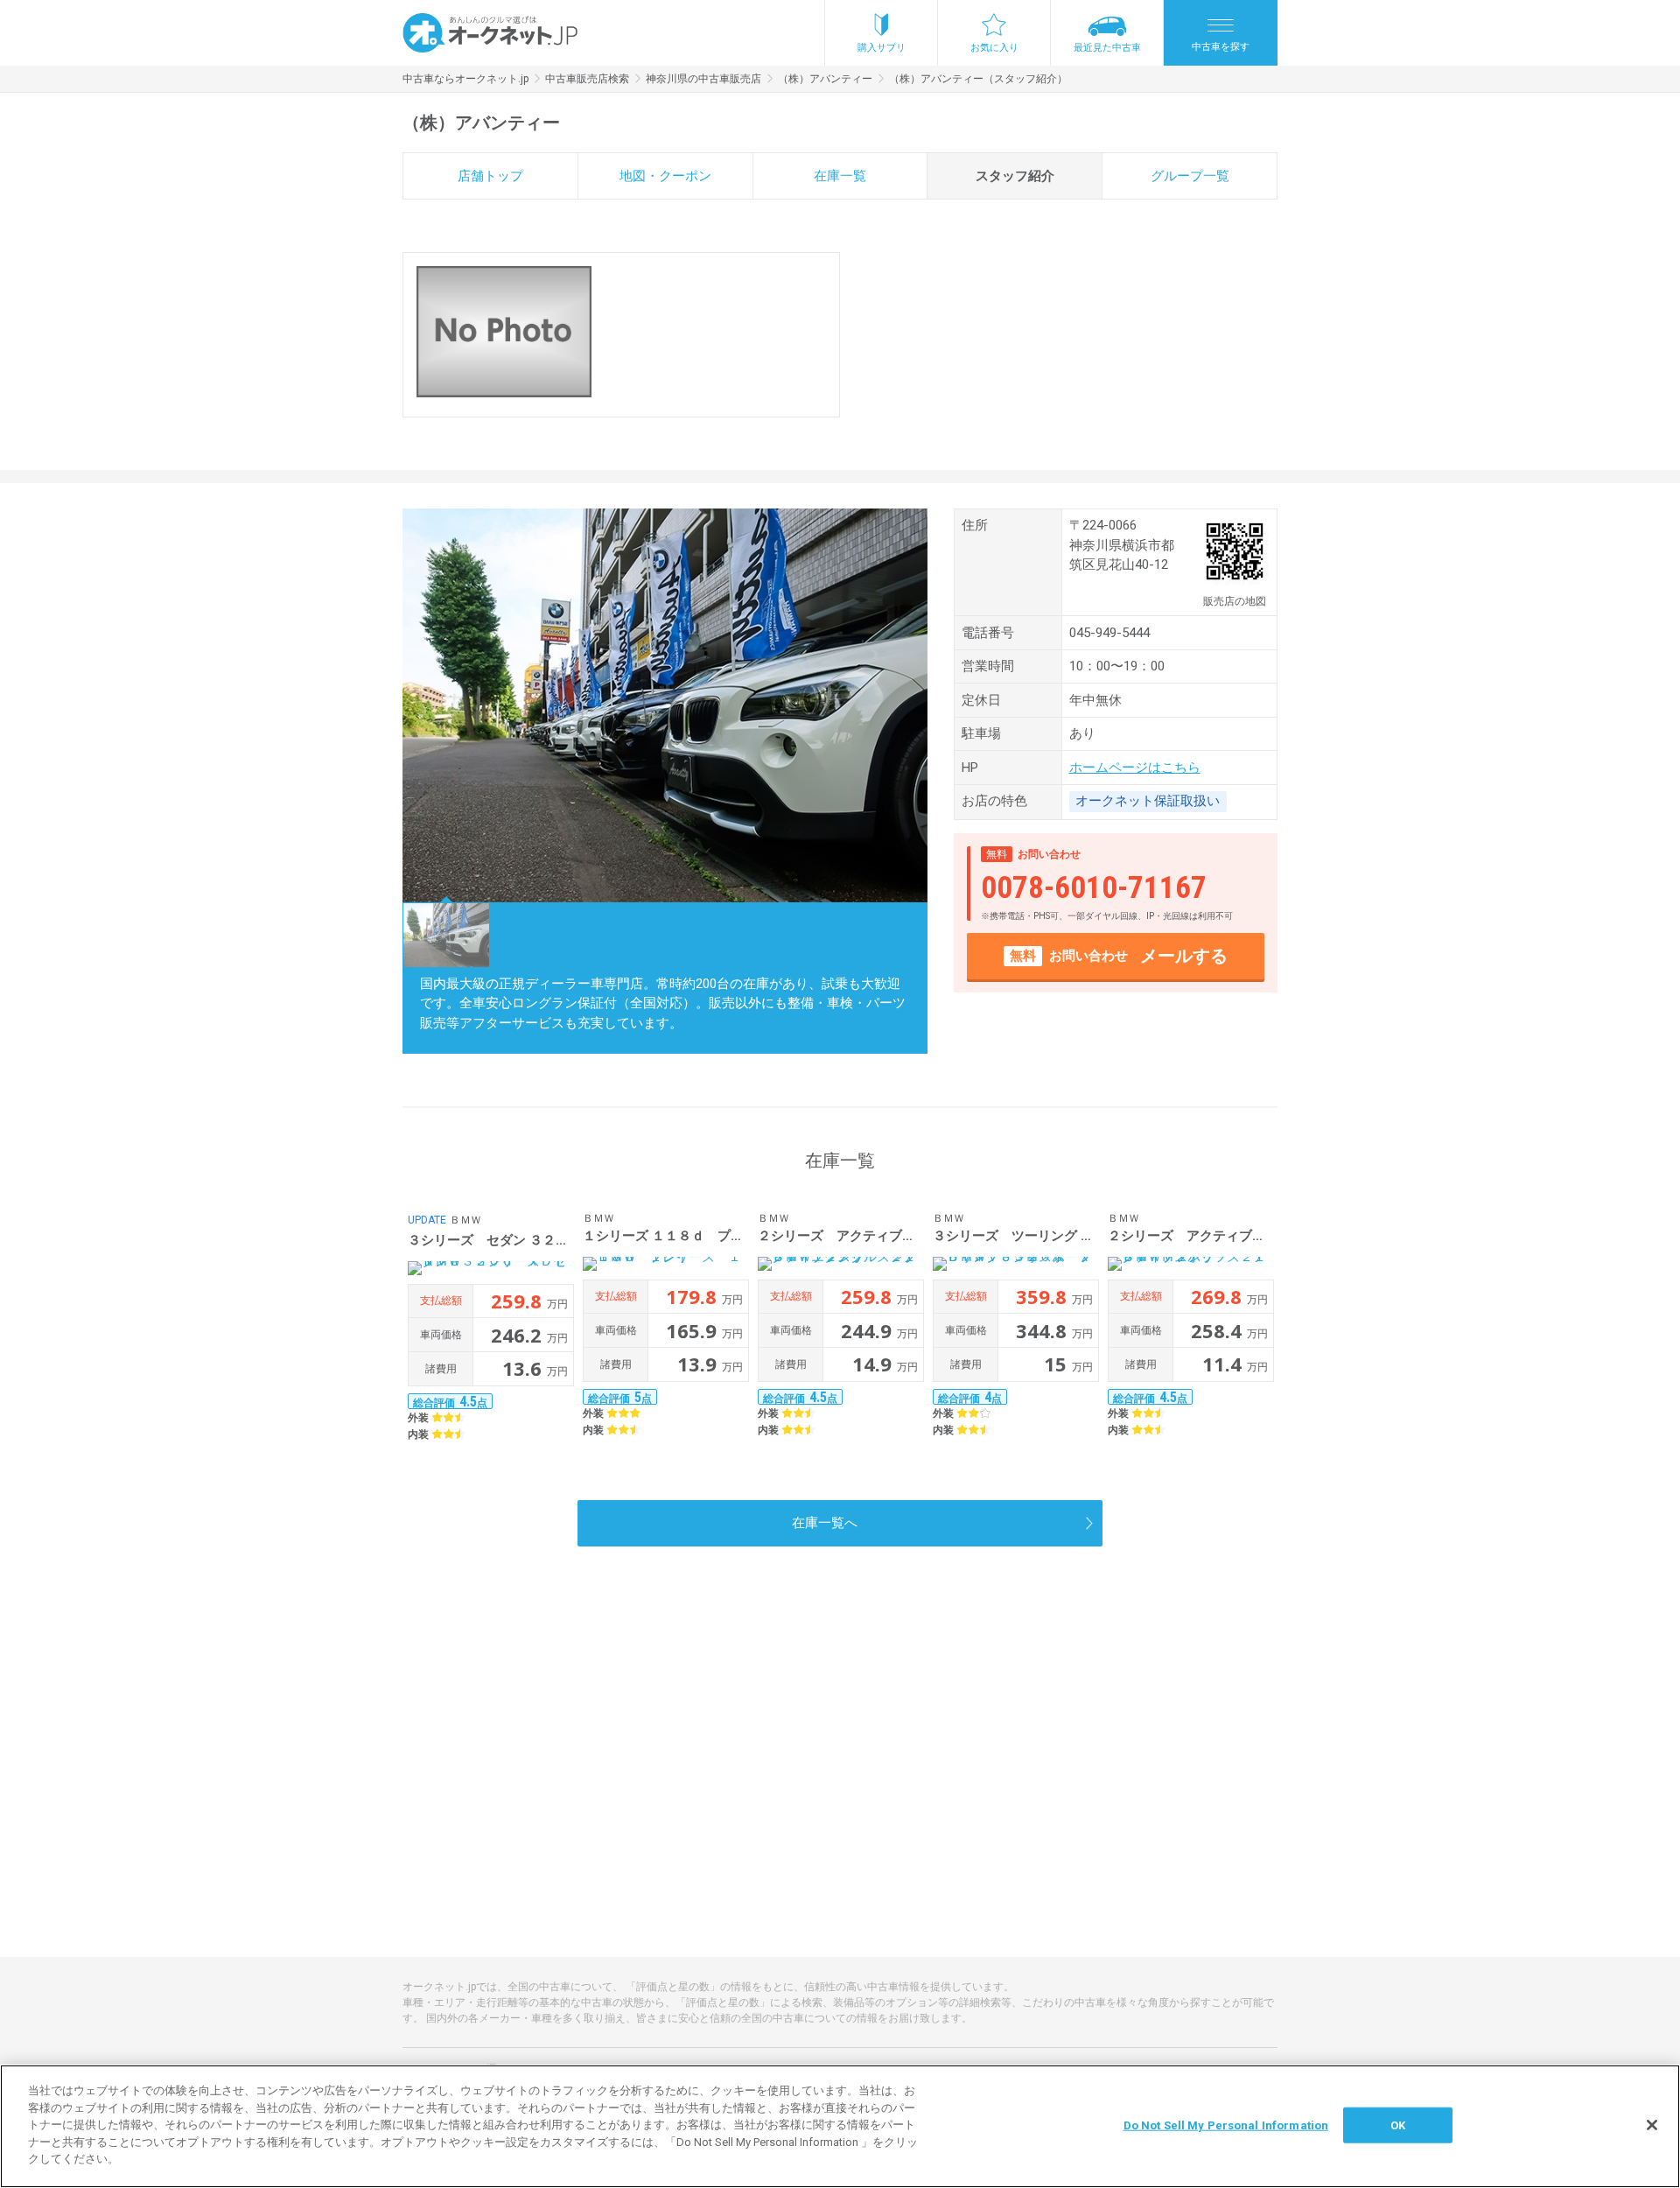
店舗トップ (490, 176)
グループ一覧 (1190, 176)
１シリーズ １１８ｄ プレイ (670, 1236)
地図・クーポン (665, 176)
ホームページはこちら (1135, 768)
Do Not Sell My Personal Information (1226, 2125)
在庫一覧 (840, 176)
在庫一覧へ (825, 1523)
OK (1398, 2125)
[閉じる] (1652, 2125)
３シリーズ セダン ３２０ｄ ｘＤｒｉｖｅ (541, 1240)
